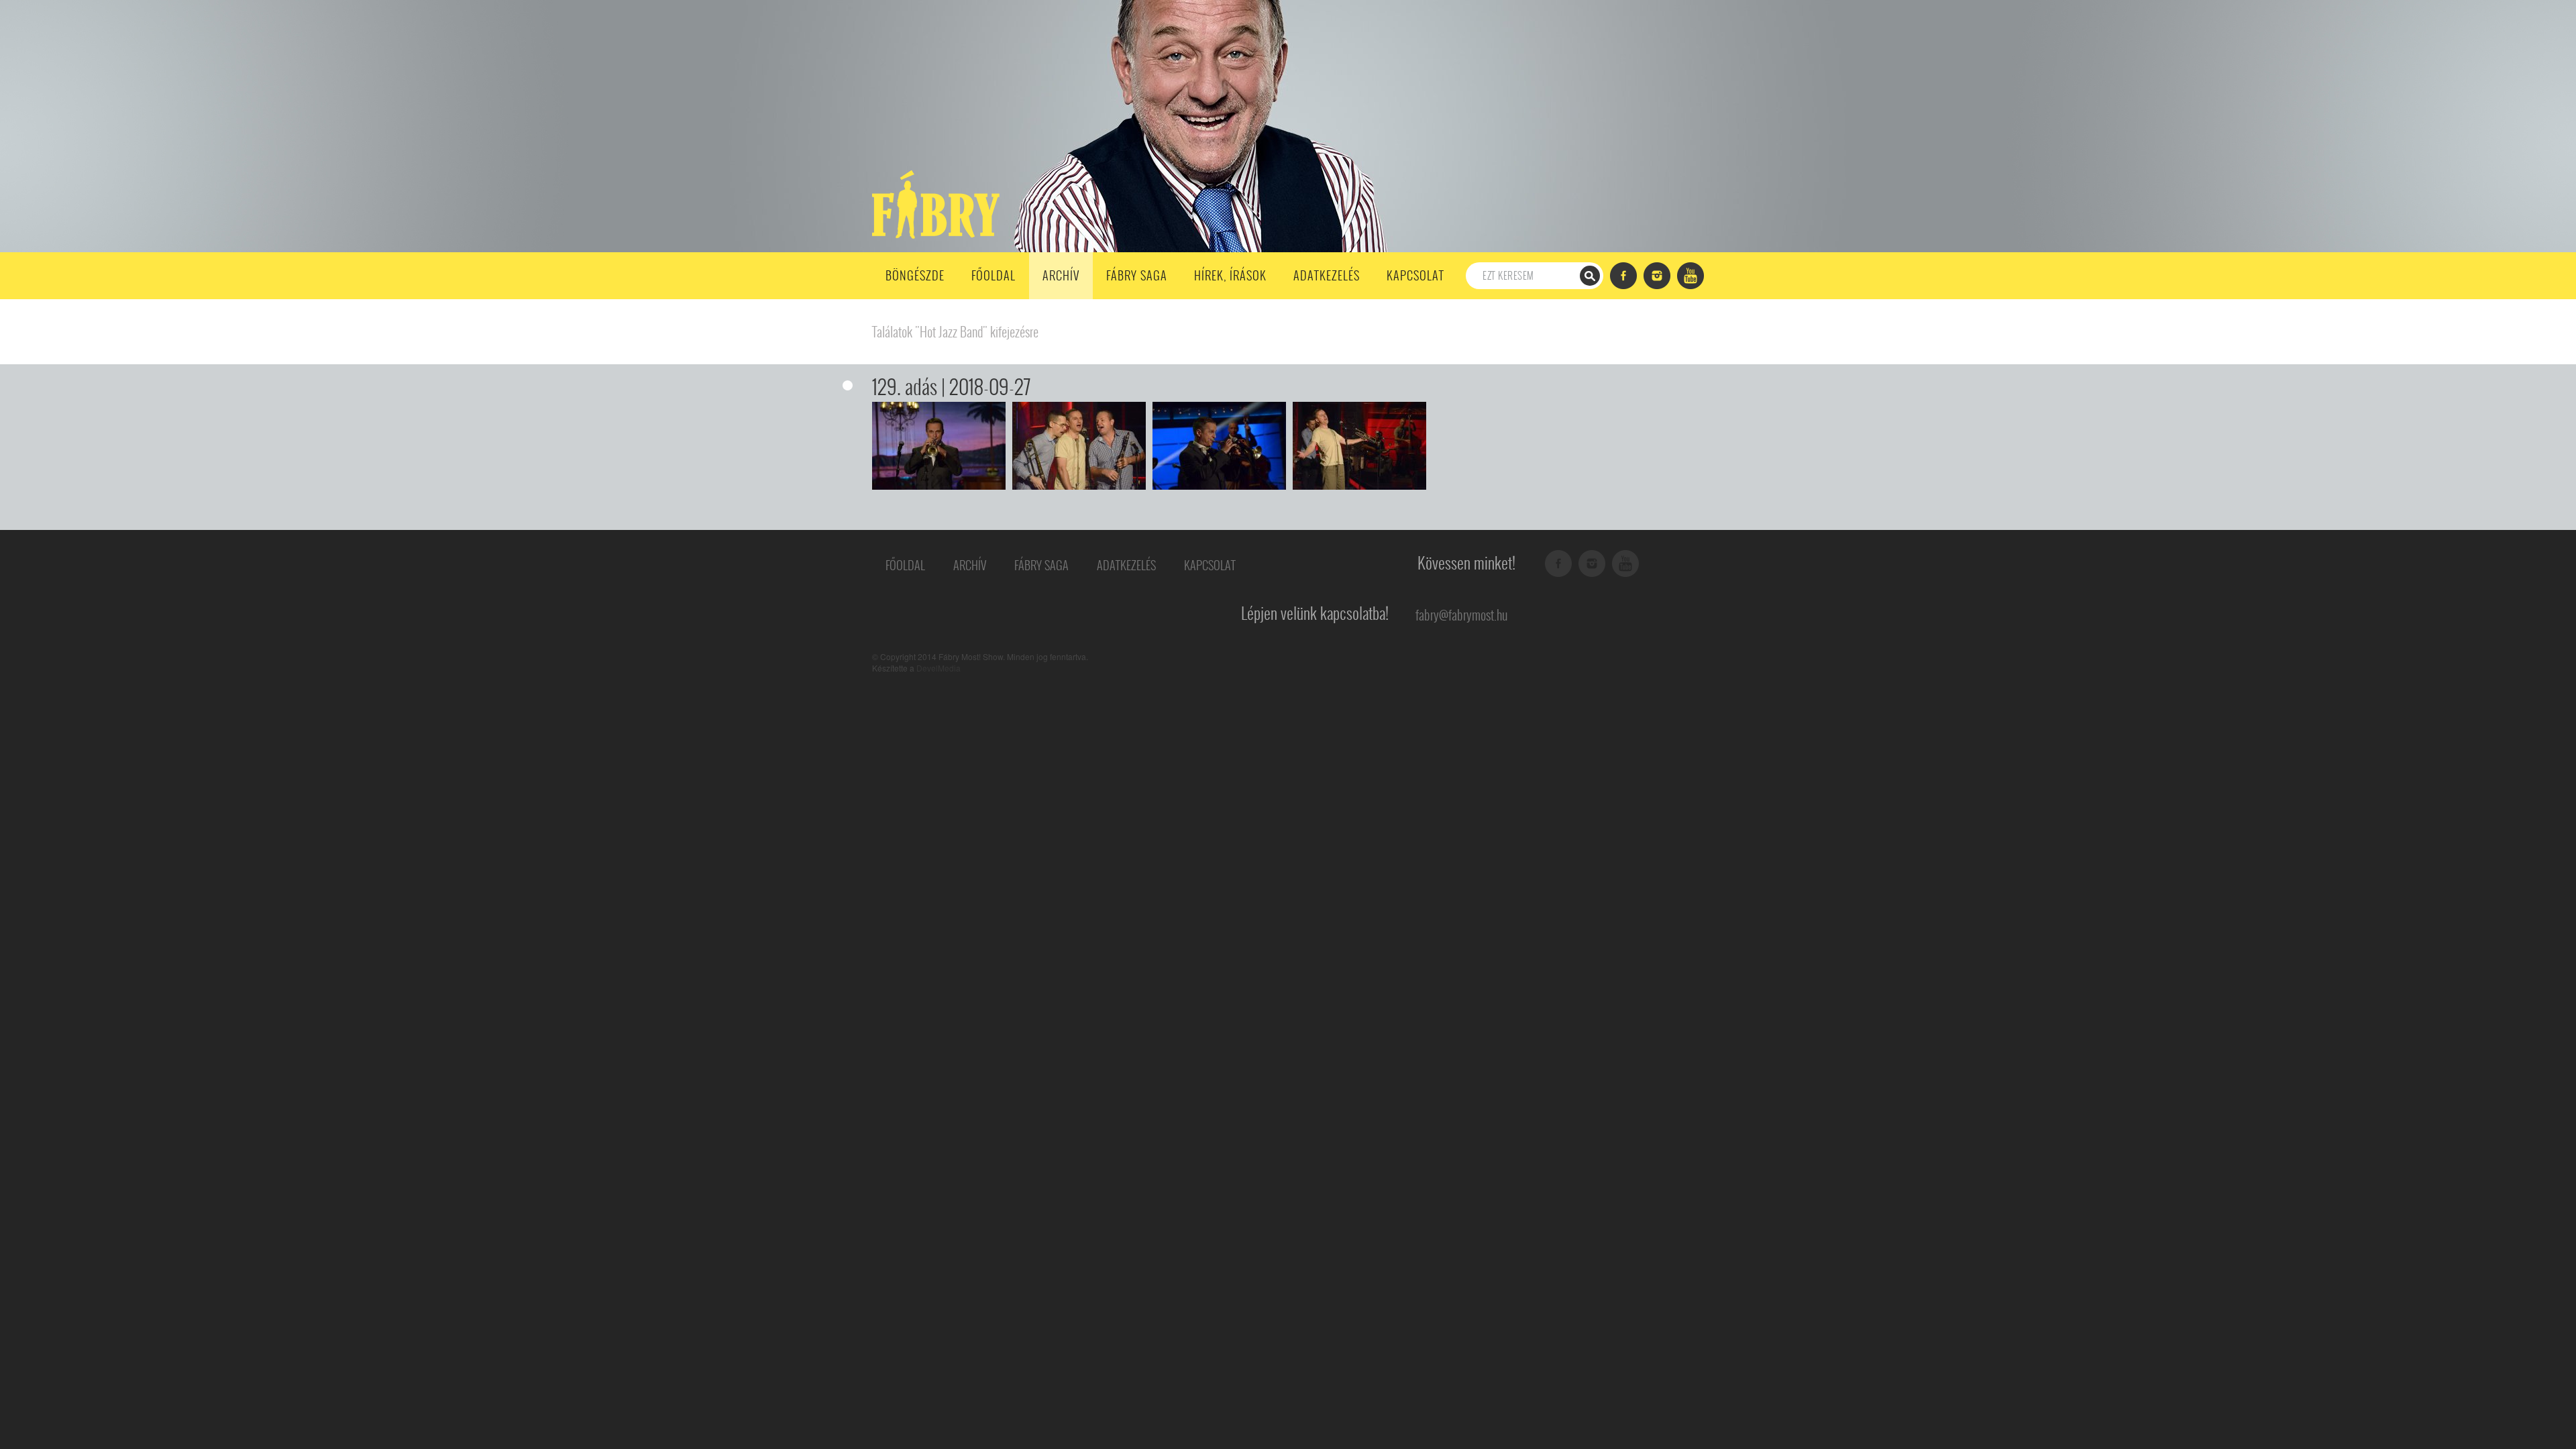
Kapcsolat (1415, 275)
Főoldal (994, 275)
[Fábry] (933, 203)
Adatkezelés (1327, 275)
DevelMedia (938, 668)
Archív (1061, 275)
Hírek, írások (1230, 275)
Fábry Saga (1137, 275)
